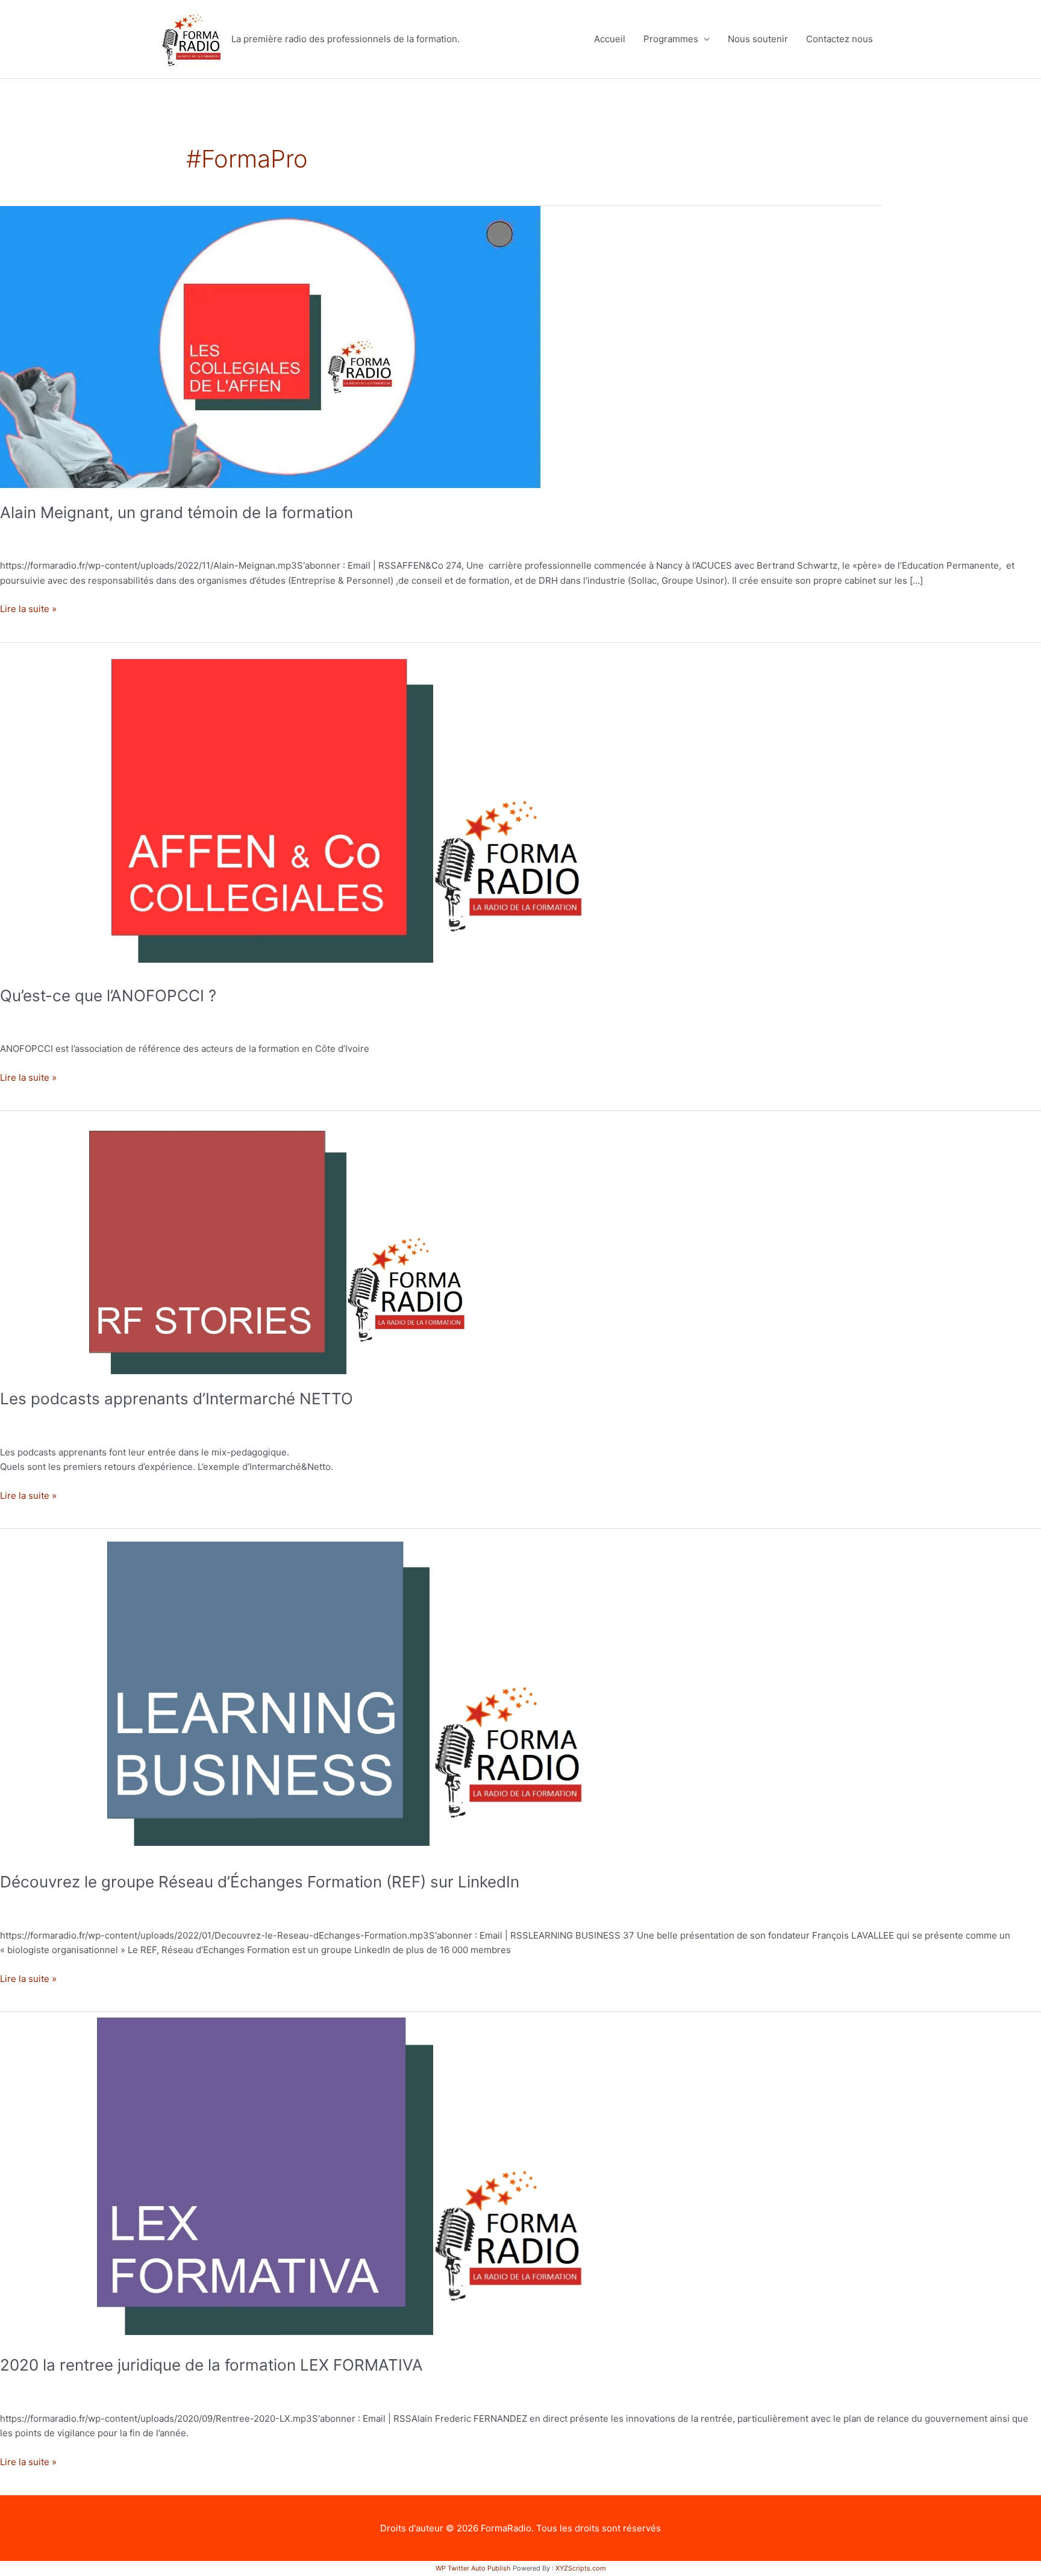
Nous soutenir (758, 39)
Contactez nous (839, 39)
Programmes (671, 39)
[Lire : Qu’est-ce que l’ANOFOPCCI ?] (307, 806)
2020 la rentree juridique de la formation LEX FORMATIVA (211, 2365)
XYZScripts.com (581, 2568)
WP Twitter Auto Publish (473, 2568)
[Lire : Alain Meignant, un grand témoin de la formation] (270, 347)
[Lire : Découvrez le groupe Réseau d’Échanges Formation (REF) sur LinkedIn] (307, 1693)
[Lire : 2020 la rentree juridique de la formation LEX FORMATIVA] (307, 2176)
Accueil (610, 39)
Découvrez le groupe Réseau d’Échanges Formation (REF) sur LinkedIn (260, 1882)
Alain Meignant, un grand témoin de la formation (177, 512)
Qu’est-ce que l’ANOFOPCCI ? (108, 996)
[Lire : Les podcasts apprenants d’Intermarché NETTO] (246, 1242)
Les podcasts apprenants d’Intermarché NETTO (177, 1399)
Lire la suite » (28, 608)
